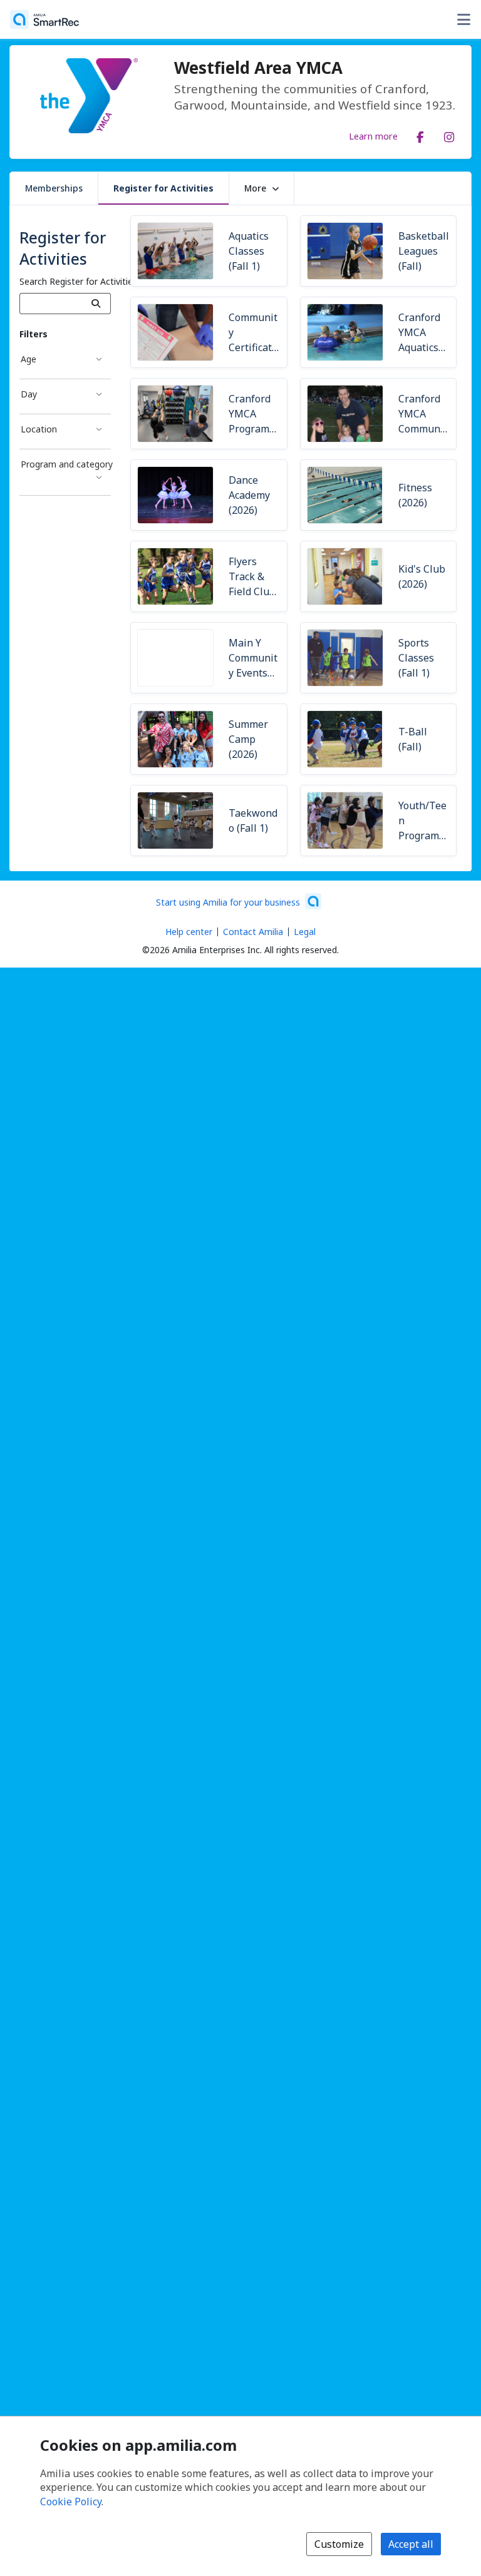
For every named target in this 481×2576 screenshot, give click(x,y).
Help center (189, 932)
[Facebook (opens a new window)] (420, 135)
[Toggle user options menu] (463, 19)
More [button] (255, 188)
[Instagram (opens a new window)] (449, 135)
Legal (305, 932)
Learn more (373, 136)
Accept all (411, 2544)
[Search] (96, 304)
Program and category (66, 464)
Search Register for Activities (78, 281)
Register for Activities (163, 188)
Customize (339, 2544)
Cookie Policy (71, 2502)
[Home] (44, 19)
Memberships (54, 188)
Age (28, 359)
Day (29, 394)
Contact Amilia (253, 932)
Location (39, 429)
